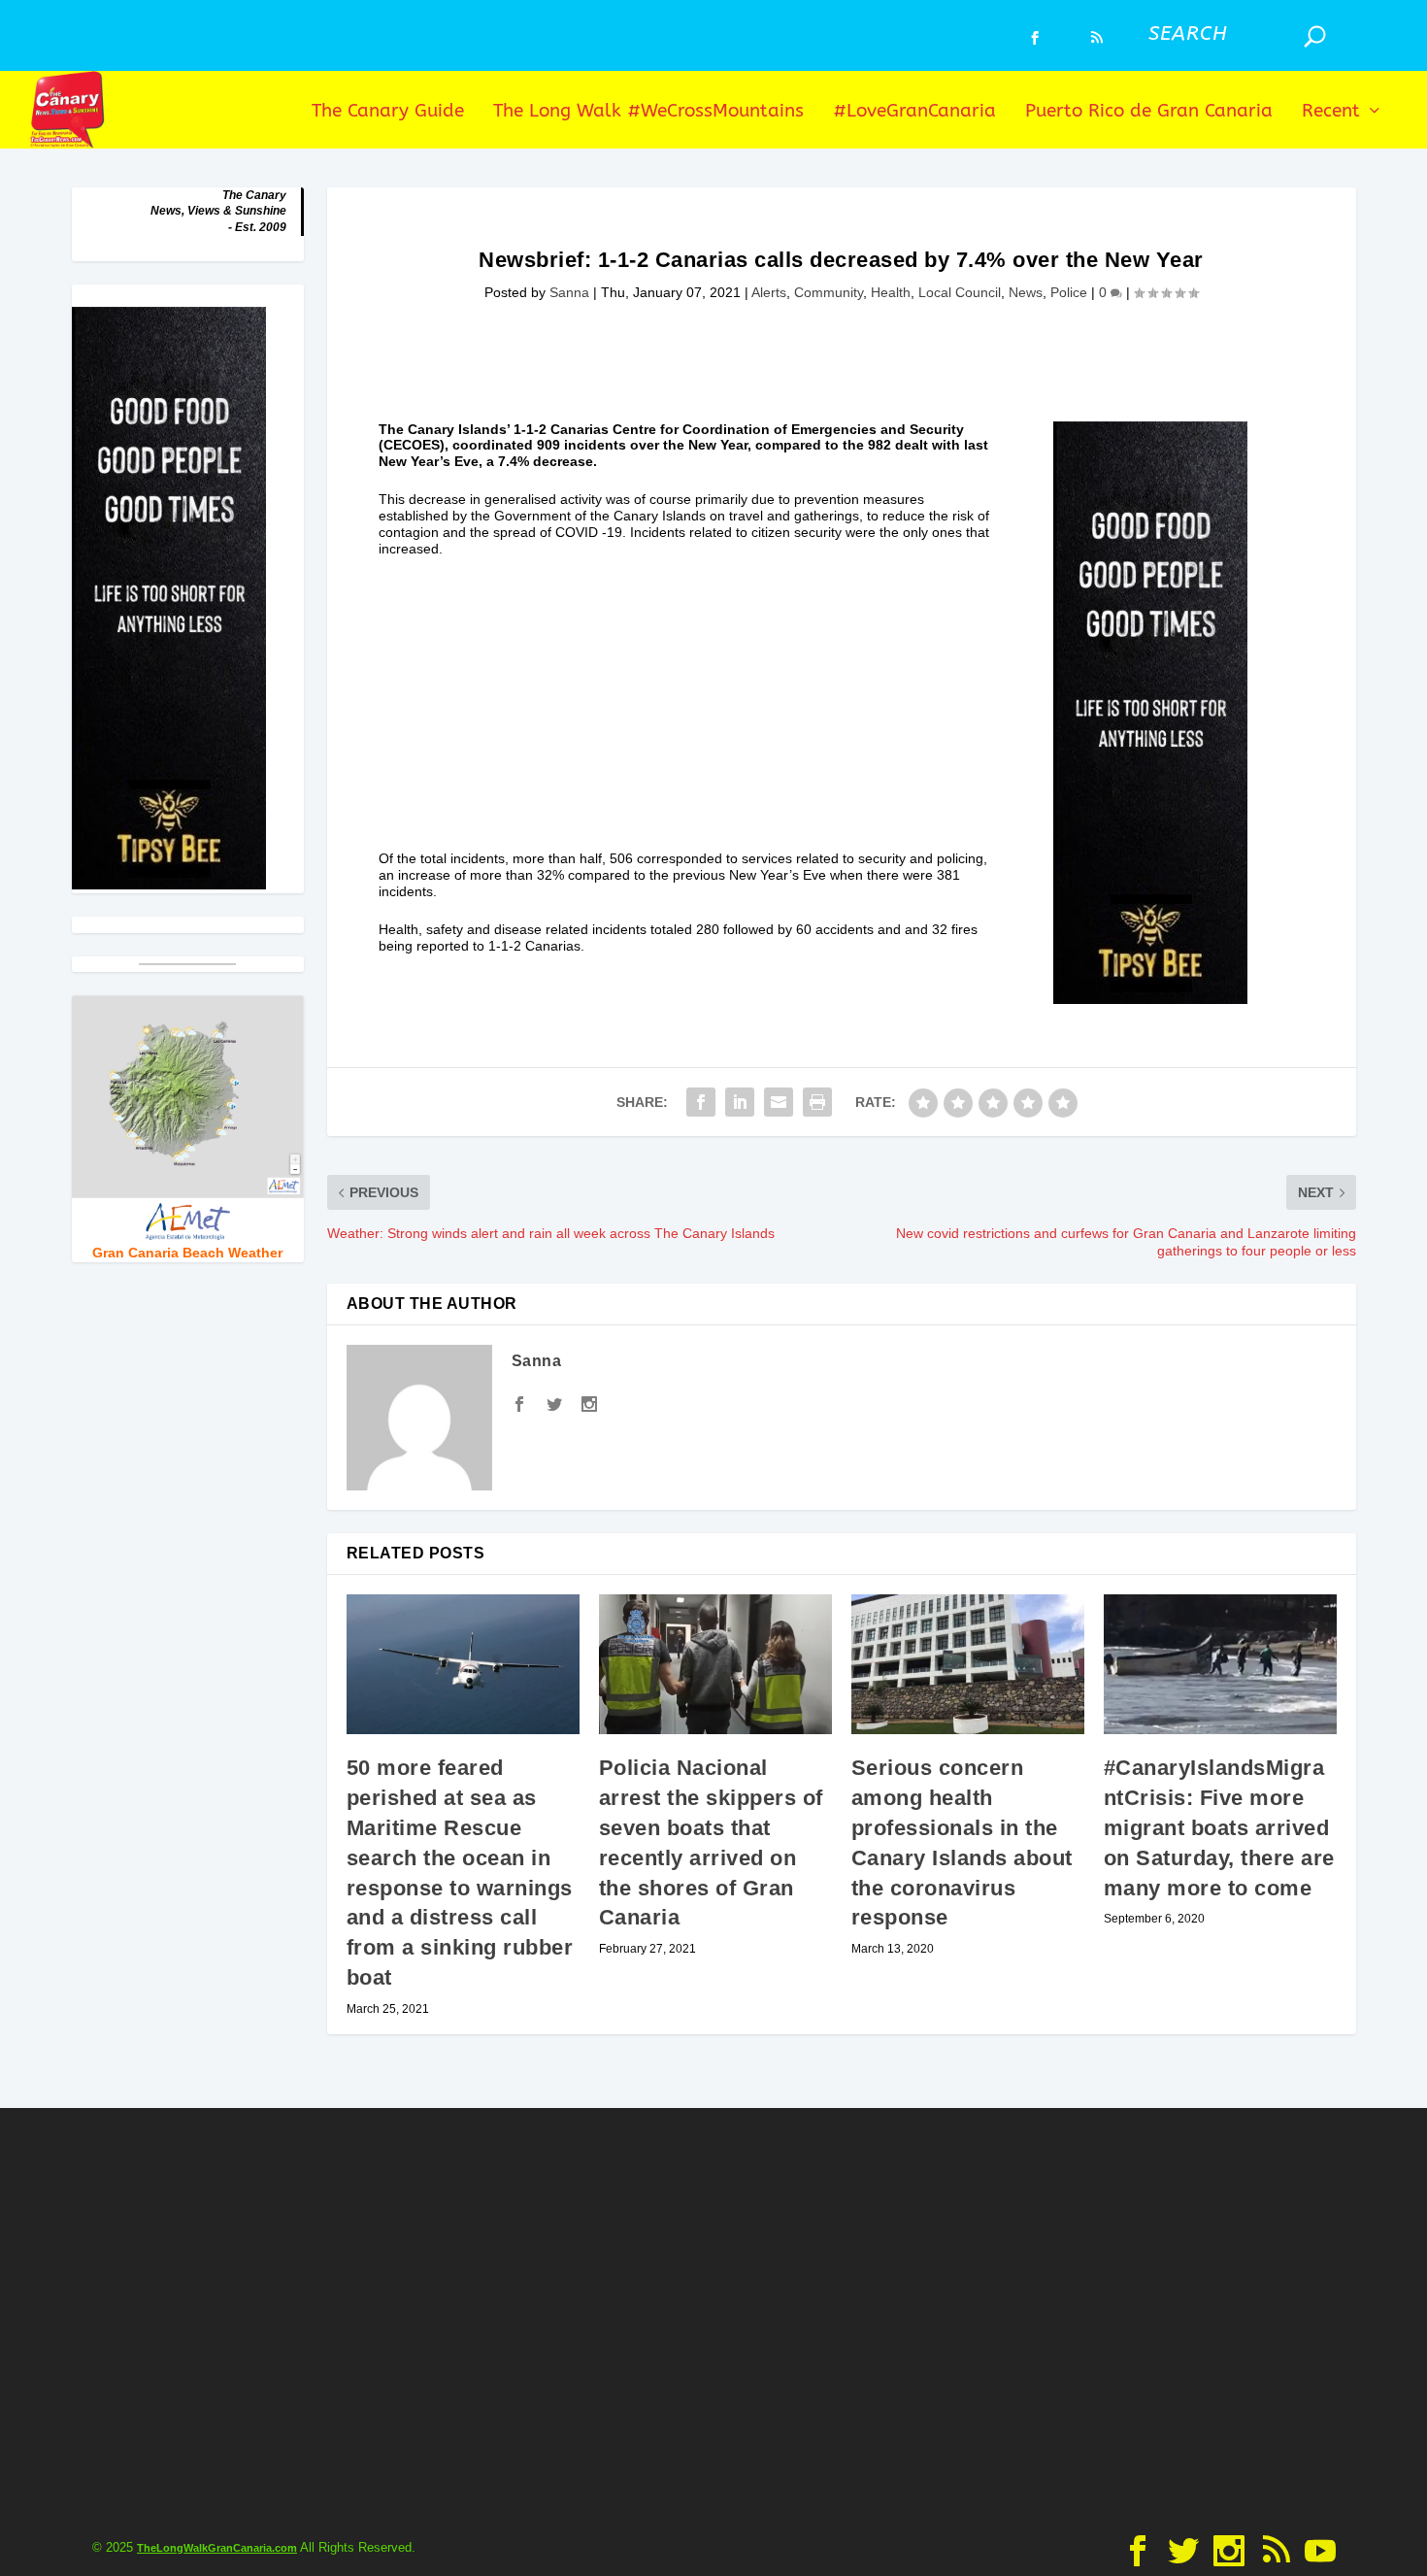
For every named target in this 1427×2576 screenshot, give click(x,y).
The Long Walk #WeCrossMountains (648, 112)
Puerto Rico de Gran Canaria (1149, 112)
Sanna (569, 292)
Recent (1331, 112)
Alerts (769, 292)
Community (829, 292)
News (1026, 292)
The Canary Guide (388, 112)
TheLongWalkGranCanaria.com (217, 2548)
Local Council (960, 292)
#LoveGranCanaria (914, 112)
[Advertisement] (687, 715)
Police (1069, 292)
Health (891, 292)
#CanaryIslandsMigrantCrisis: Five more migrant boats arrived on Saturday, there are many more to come (1219, 1827)
